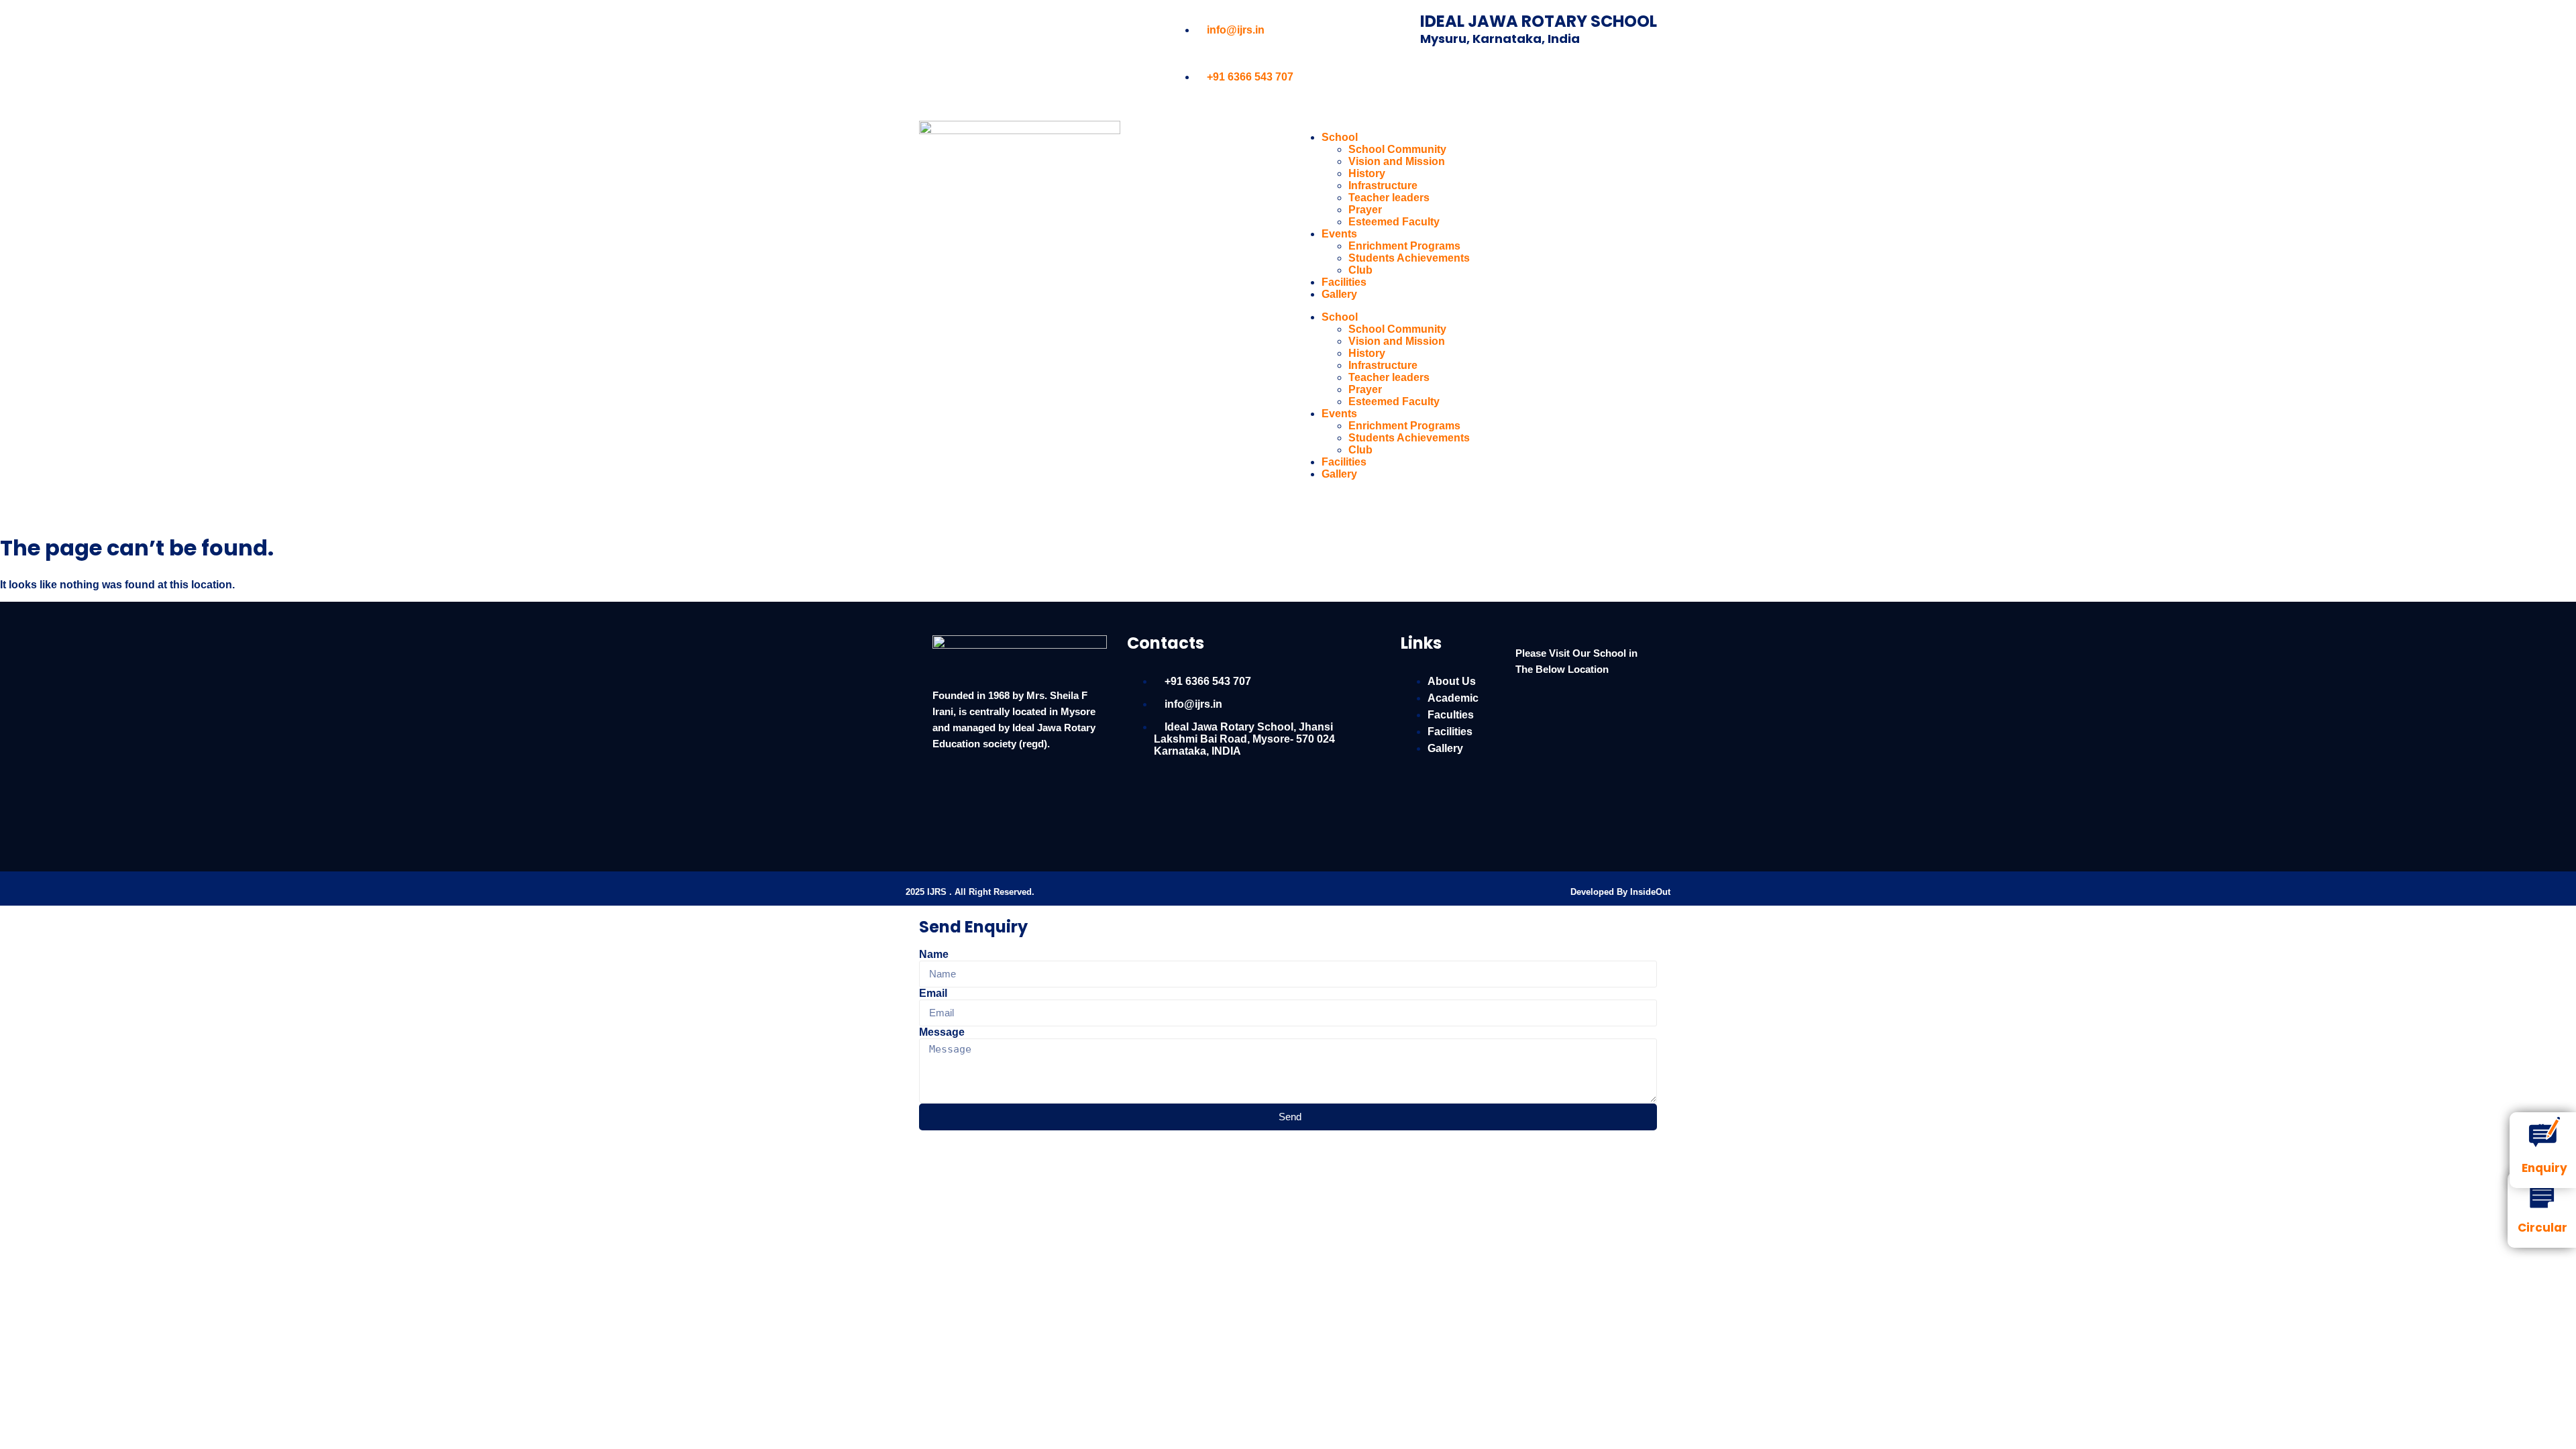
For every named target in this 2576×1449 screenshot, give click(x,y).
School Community (1397, 149)
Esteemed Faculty (1394, 222)
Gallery (1339, 294)
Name (934, 954)
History (1367, 173)
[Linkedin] (972, 30)
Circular (2542, 1228)
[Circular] (2542, 1192)
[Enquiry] (2544, 1132)
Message (942, 1032)
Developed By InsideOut (1620, 892)
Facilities (1344, 282)
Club (1360, 270)
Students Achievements (1409, 258)
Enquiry (2544, 1168)
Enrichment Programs (1404, 246)
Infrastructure (1383, 185)
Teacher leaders (1389, 198)
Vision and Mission (1397, 161)
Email (933, 993)
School (1340, 137)
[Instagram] (1008, 30)
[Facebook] (936, 30)
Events (1339, 234)
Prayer (1365, 210)
